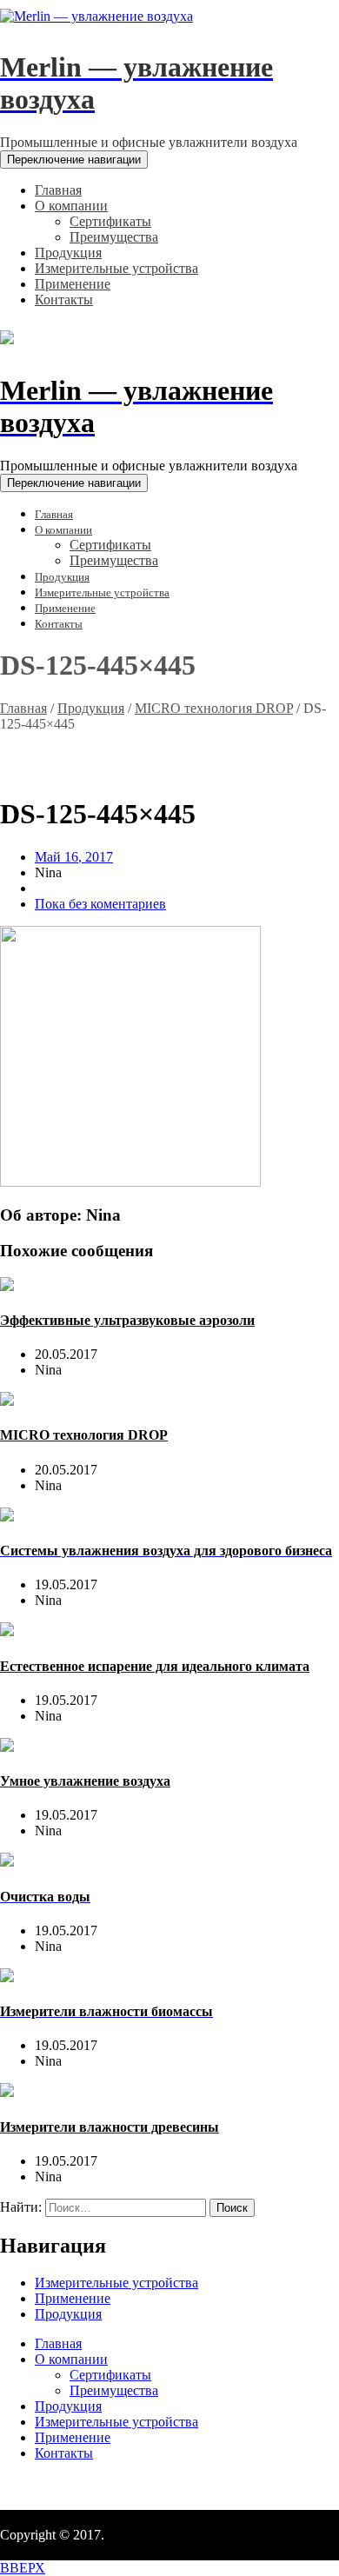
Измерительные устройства (116, 2283)
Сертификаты (110, 2375)
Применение (73, 2298)
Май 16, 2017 (74, 857)
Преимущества (114, 2390)
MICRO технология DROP (214, 708)
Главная (23, 708)
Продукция (91, 708)
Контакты (64, 2453)
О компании (71, 2359)
